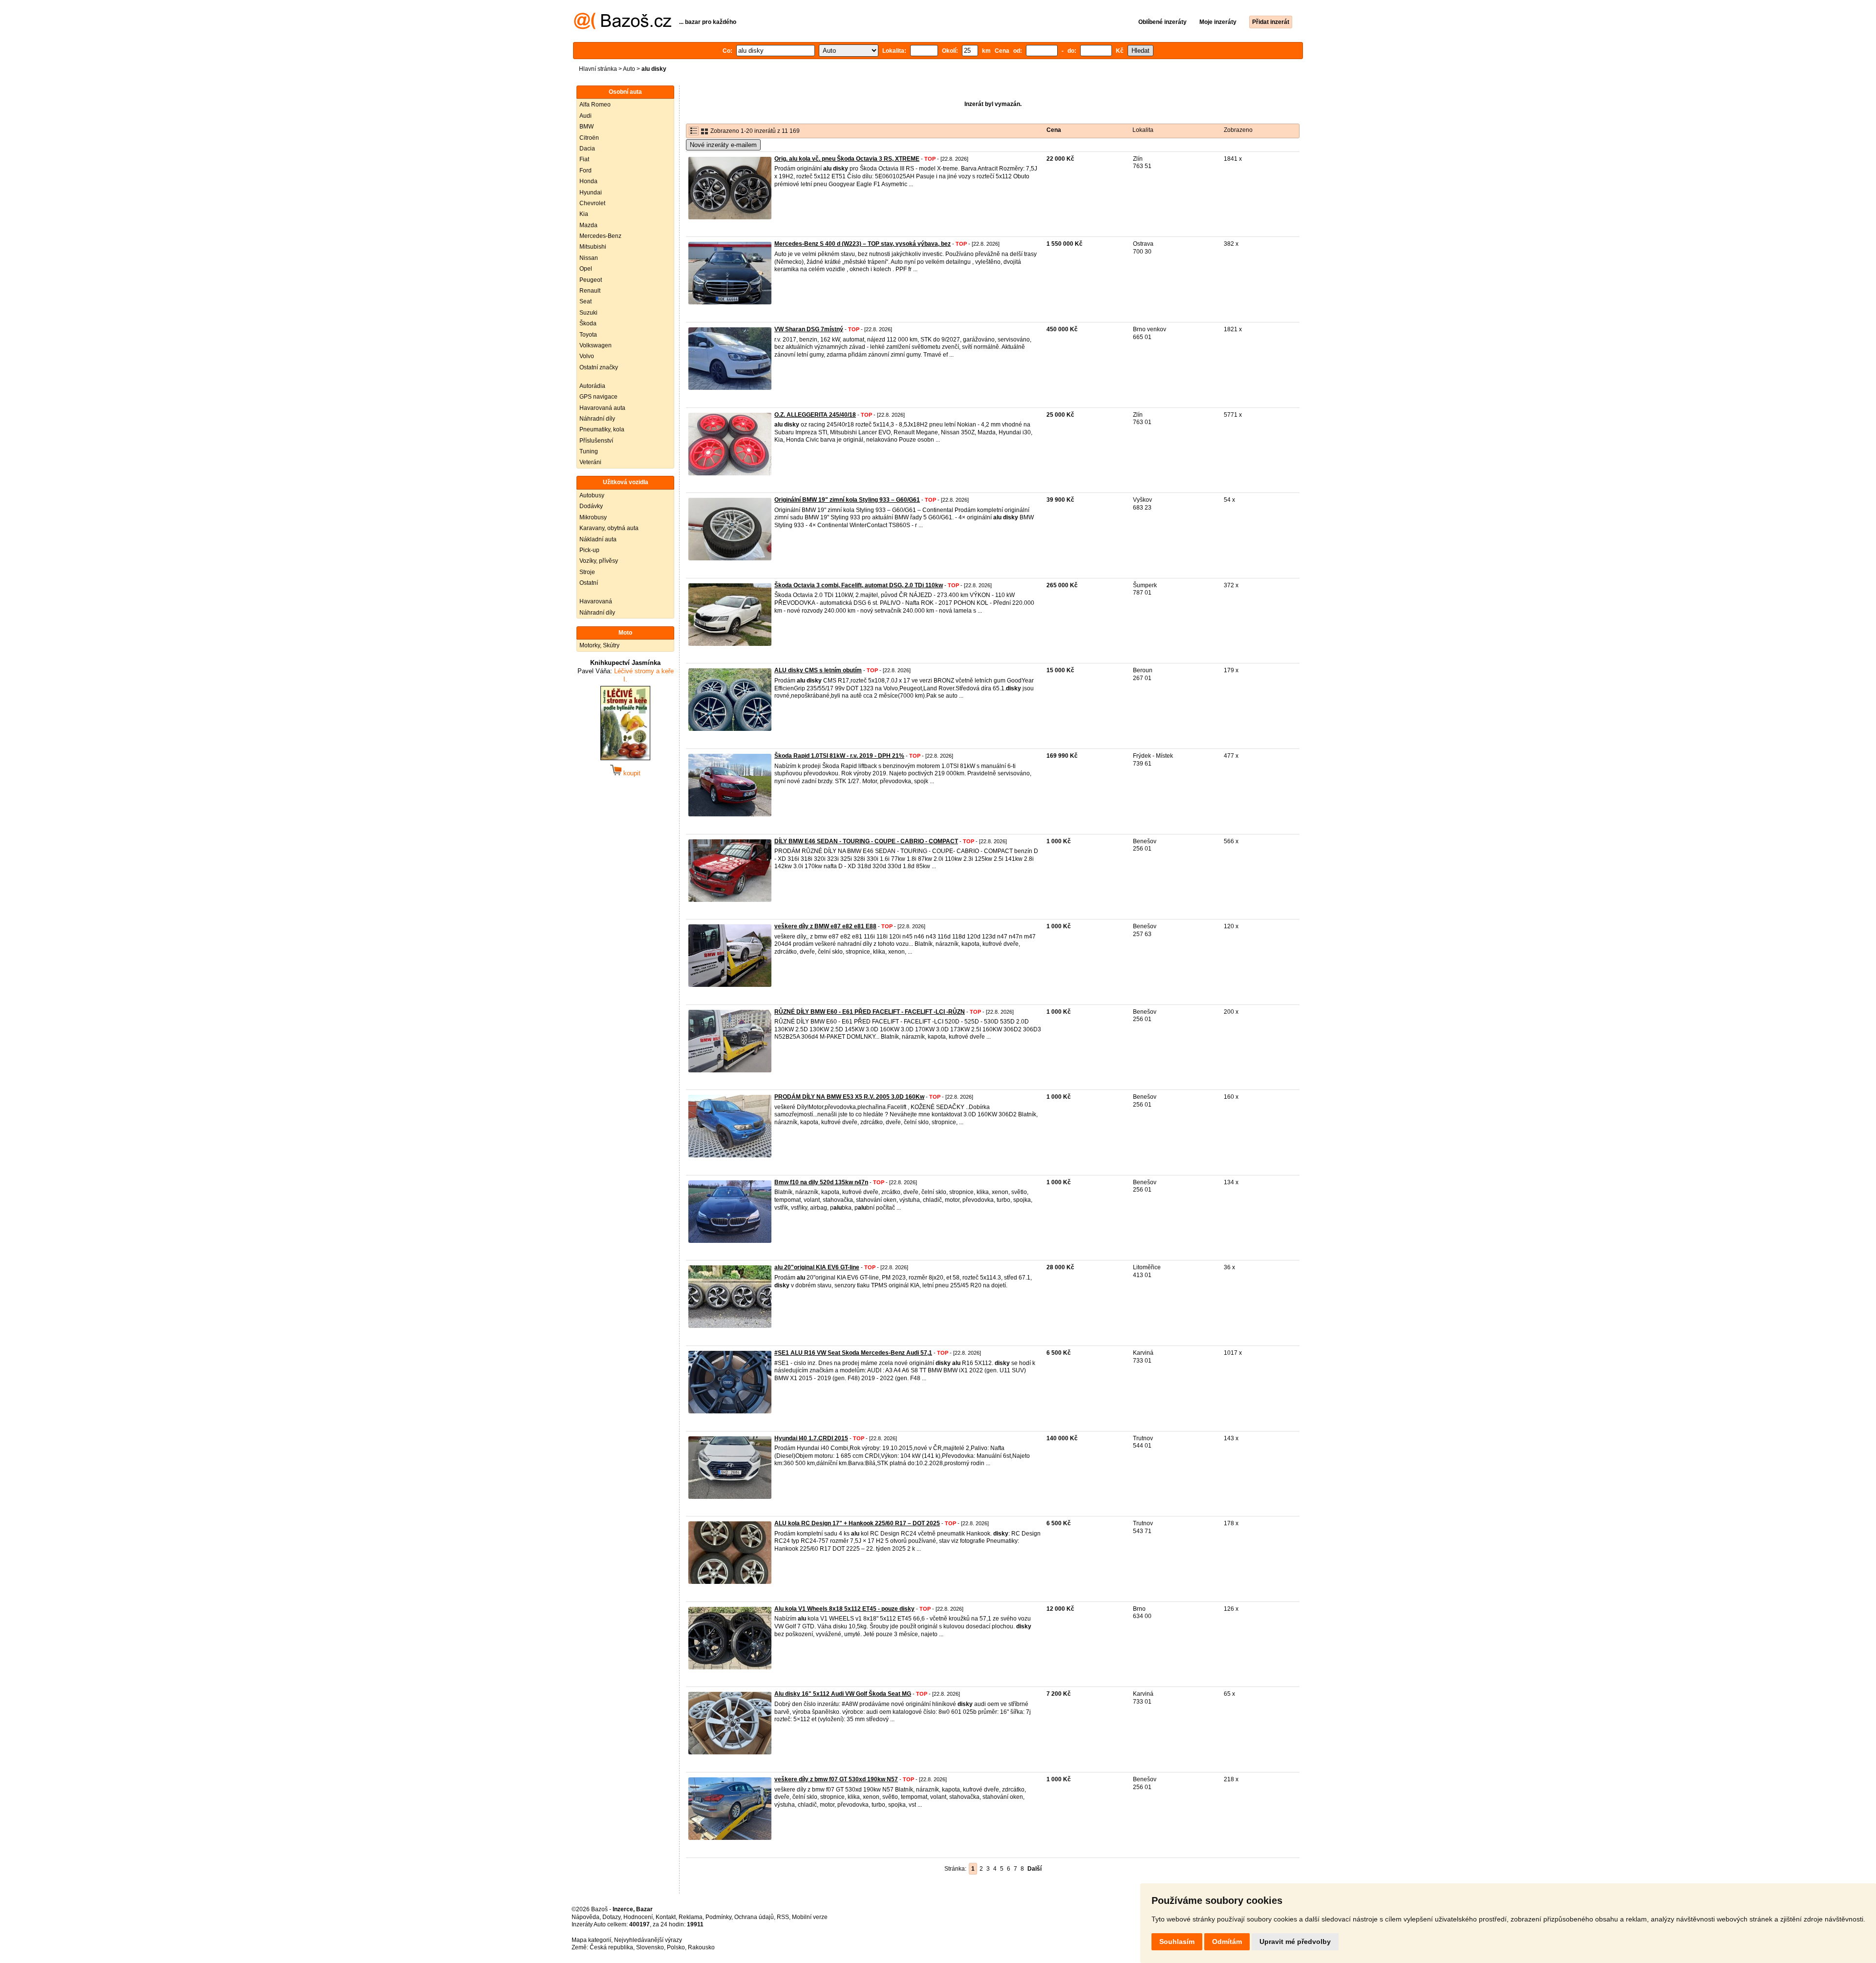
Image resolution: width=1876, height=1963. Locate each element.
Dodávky (591, 506)
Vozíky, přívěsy (599, 561)
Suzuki (588, 313)
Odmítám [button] (1227, 1942)
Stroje (587, 572)
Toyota (588, 335)
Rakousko (701, 1947)
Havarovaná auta (602, 408)
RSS (783, 1917)
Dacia (587, 149)
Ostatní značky (599, 367)
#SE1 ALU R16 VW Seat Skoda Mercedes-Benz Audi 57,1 (853, 1353)
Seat (586, 301)
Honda (588, 181)
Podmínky (718, 1917)
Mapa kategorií (591, 1940)
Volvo (587, 356)
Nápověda (586, 1917)
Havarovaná (596, 601)
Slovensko (650, 1947)
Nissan (589, 258)
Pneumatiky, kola (602, 429)
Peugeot (591, 280)
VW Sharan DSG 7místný (809, 329)
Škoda (588, 323)
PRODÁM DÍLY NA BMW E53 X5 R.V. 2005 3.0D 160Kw (849, 1097)
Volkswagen (596, 345)
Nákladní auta (598, 539)
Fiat (584, 159)
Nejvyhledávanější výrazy (648, 1940)
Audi (586, 116)
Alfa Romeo (595, 105)
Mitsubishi (593, 247)
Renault (590, 291)
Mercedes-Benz (600, 236)
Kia (584, 214)
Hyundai (591, 192)
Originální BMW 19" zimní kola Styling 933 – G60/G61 (847, 500)
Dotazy (611, 1917)
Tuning (589, 451)
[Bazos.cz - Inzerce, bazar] (623, 27)
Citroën (589, 138)
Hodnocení (638, 1917)
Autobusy (592, 495)
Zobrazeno (1238, 130)
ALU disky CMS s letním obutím (818, 670)
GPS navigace (598, 397)
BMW (586, 127)
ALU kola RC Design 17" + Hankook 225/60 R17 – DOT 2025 (857, 1523)
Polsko (676, 1947)
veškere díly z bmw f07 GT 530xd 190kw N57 (836, 1779)
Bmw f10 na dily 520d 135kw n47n (821, 1182)
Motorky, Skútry (599, 645)
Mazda (588, 225)
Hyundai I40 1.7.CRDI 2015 (811, 1438)
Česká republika (611, 1947)
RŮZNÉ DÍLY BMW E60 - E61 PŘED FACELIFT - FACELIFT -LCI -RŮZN (870, 1012)
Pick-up (589, 550)
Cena (1054, 130)
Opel (586, 269)
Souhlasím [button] (1177, 1942)
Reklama (691, 1917)
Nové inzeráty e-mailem (723, 145)
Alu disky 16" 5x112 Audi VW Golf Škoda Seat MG (843, 1694)
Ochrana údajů (754, 1917)
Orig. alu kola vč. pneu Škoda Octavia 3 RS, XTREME (847, 159)
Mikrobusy (593, 517)
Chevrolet (592, 203)
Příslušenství (596, 441)
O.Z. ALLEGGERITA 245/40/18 (815, 415)
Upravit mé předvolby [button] (1295, 1942)
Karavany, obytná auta (609, 528)
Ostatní (589, 583)
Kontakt (666, 1917)
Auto (629, 69)
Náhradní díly (597, 419)
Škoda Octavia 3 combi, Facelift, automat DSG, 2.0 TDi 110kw (859, 585)
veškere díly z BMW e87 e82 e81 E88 (825, 926)
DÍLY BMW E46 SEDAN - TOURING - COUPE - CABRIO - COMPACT (866, 841)
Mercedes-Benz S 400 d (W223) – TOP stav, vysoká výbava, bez (863, 244)
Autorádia (592, 386)
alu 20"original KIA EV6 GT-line (817, 1267)
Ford (586, 171)
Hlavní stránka (598, 69)
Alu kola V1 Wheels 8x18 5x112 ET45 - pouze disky (844, 1609)
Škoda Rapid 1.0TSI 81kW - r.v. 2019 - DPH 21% (839, 756)
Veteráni (590, 462)
